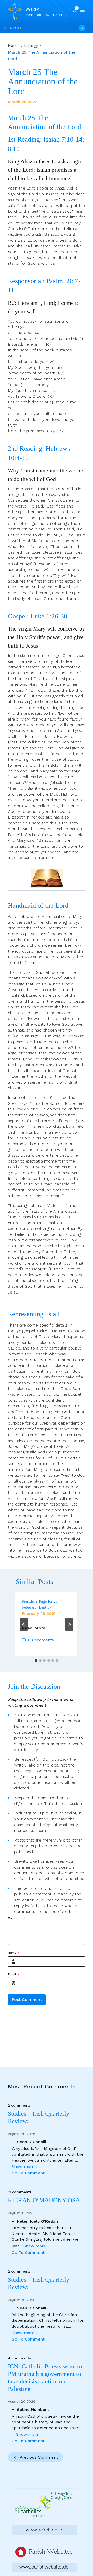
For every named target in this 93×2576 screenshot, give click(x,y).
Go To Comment (28, 2173)
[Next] (69, 1624)
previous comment (39, 2457)
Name (14, 1953)
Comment (17, 1918)
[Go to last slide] (24, 1624)
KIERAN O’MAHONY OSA (45, 2200)
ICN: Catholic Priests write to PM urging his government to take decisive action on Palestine (45, 2377)
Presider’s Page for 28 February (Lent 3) (40, 1604)
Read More (34, 1628)
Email (13, 1974)
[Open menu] (83, 12)
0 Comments (41, 1640)
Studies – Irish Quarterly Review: (38, 2117)
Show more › (24, 2167)
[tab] (36, 1661)
